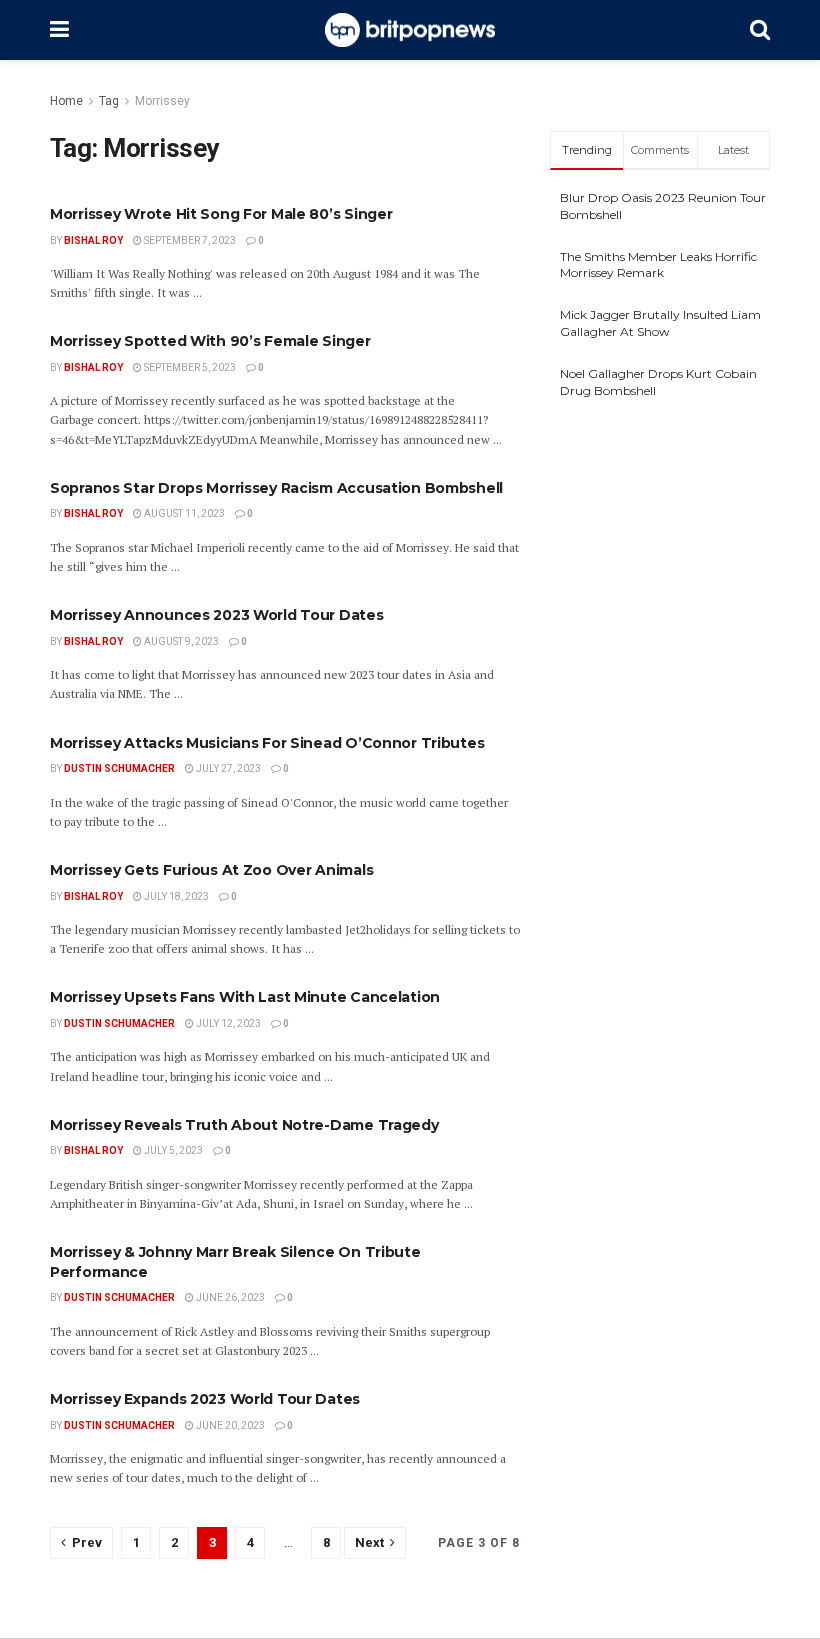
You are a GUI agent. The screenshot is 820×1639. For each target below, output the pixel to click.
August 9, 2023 (180, 641)
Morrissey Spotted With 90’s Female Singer (210, 341)
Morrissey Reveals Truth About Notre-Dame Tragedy (244, 1125)
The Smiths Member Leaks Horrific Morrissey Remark (658, 265)
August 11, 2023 (183, 513)
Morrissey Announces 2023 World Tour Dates (217, 615)
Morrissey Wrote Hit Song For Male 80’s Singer (221, 214)
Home (66, 101)
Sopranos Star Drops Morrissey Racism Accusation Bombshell (276, 488)
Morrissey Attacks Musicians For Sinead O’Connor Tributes (267, 743)
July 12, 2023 (227, 1023)
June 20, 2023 (229, 1425)
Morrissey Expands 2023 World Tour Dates (205, 1399)
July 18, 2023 (175, 896)
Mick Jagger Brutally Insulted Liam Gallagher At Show (660, 323)
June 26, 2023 (229, 1297)
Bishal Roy (93, 240)
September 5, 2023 (189, 367)
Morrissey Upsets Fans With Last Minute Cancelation (245, 997)
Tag (109, 101)
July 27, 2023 (227, 768)
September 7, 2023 (189, 240)
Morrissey (162, 101)
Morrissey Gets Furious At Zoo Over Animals (211, 870)
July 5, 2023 (172, 1150)
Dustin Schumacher (119, 768)
